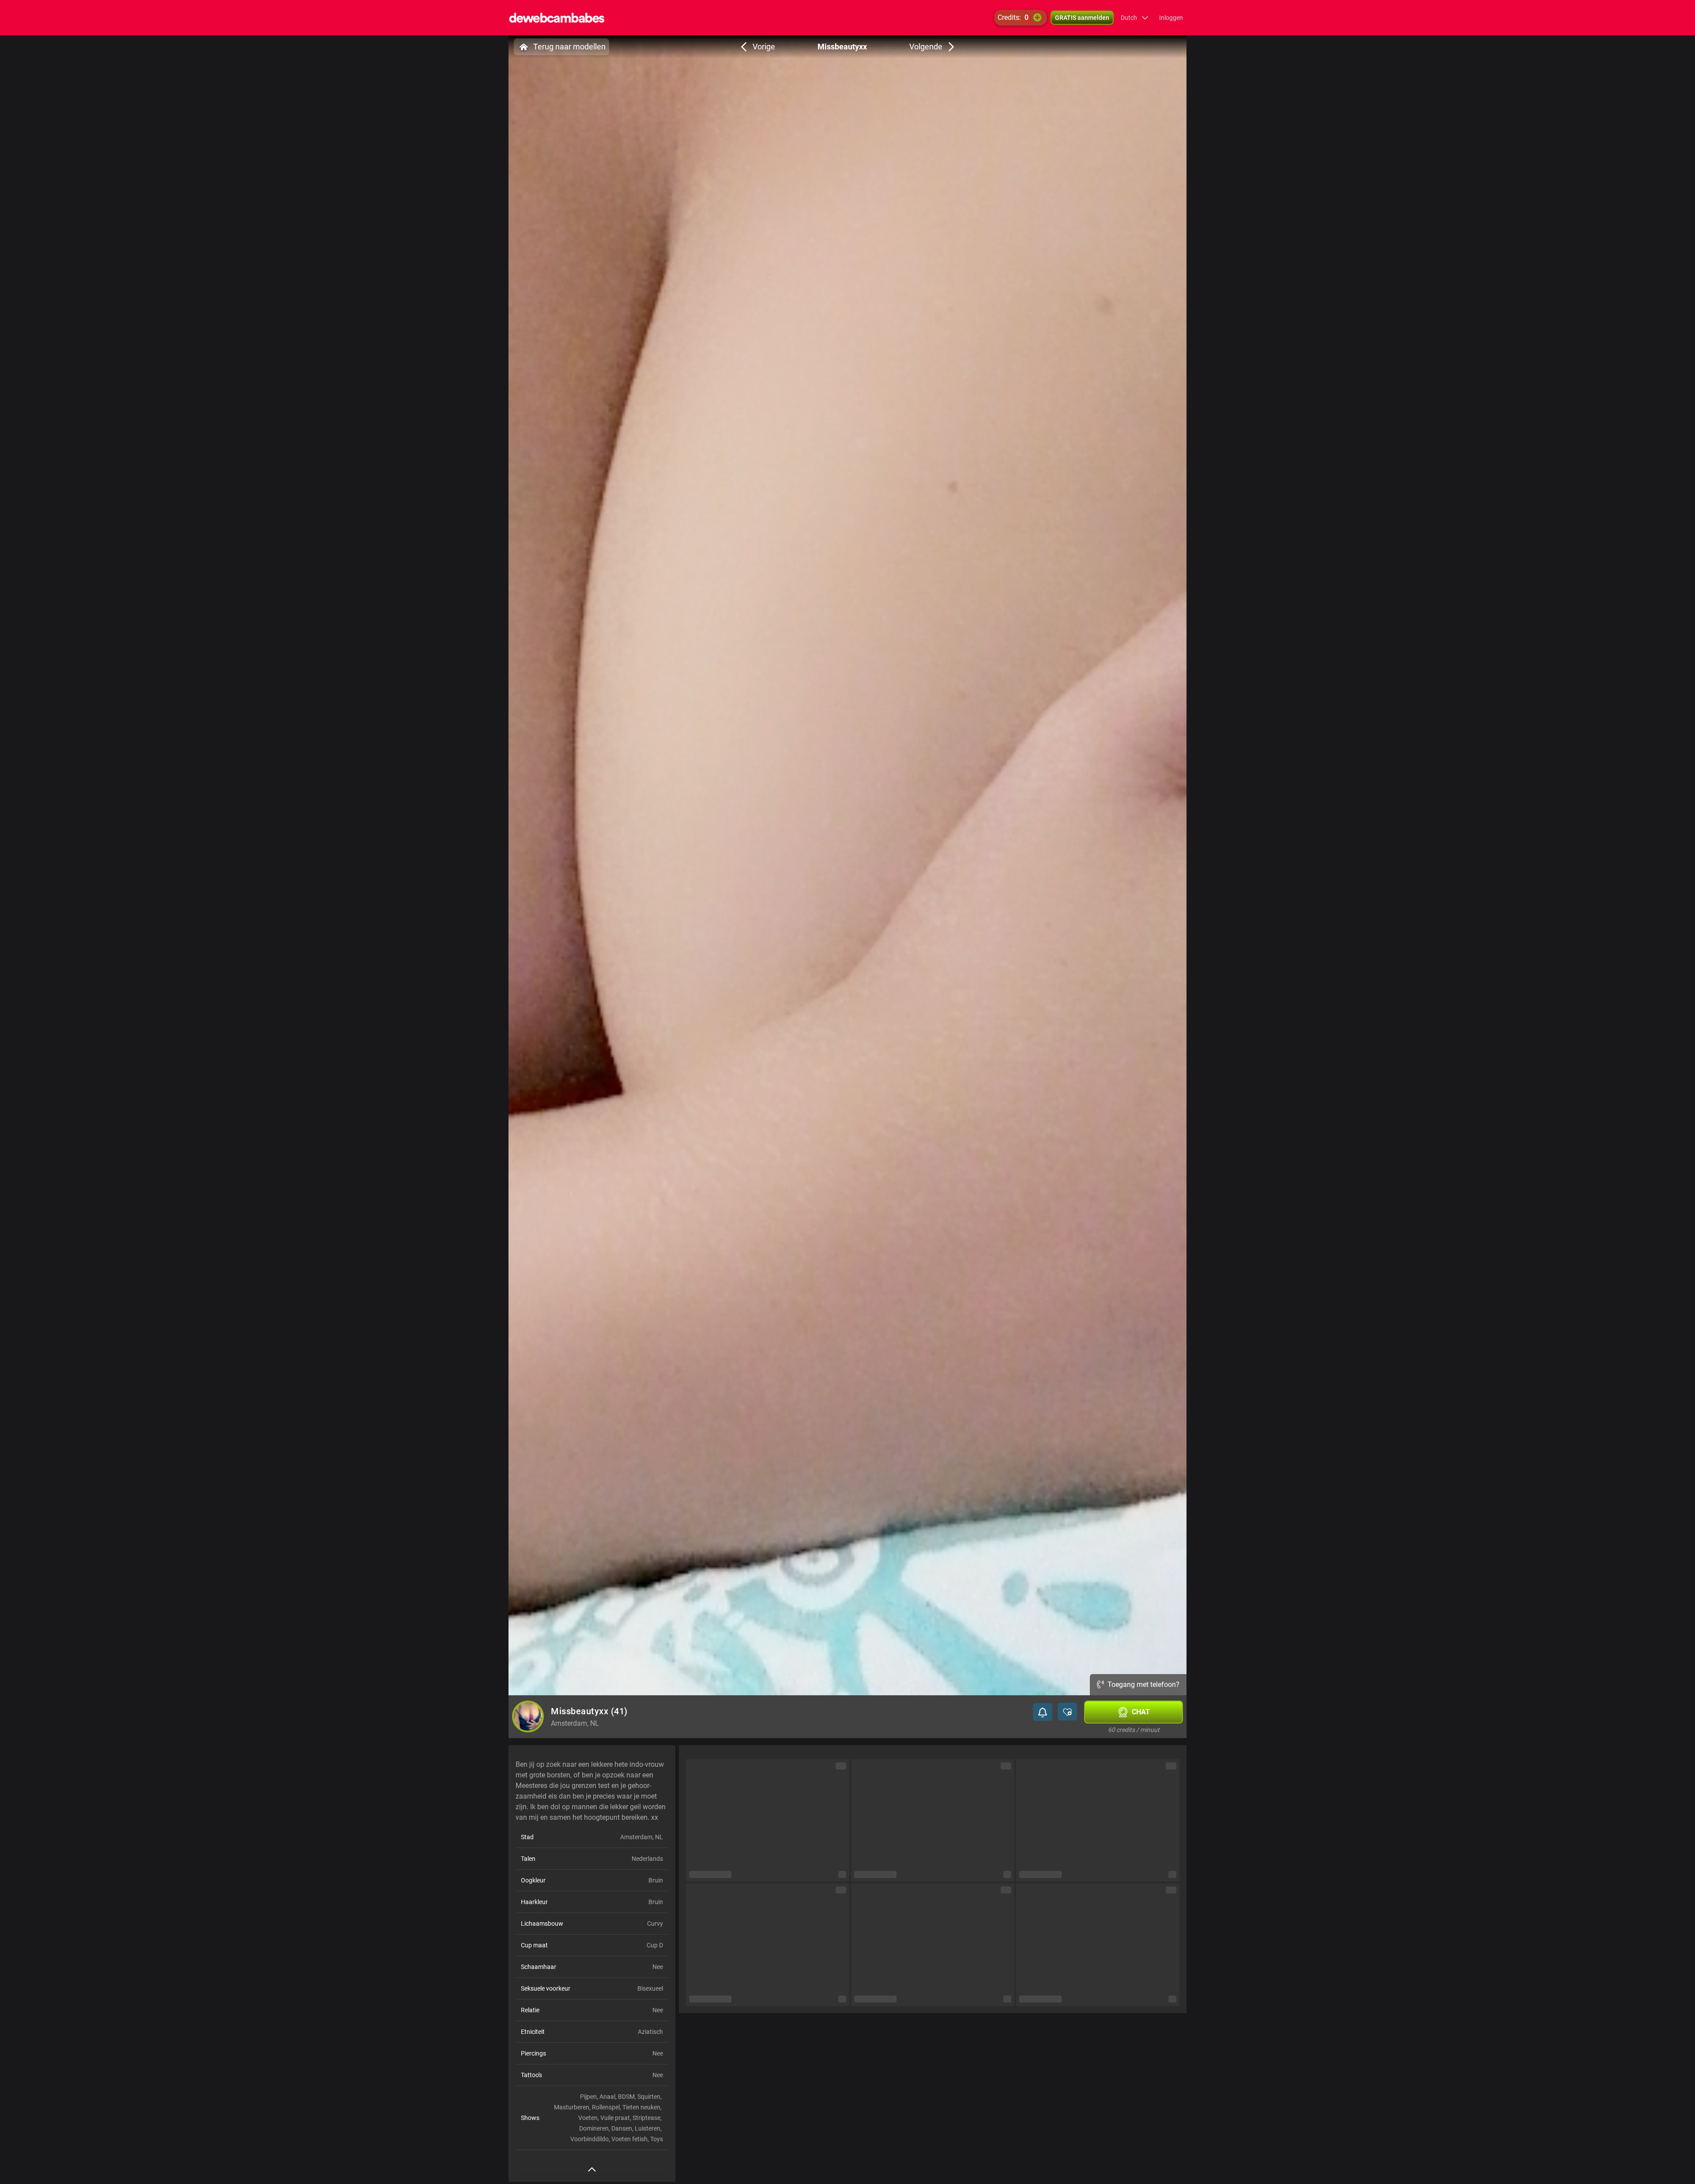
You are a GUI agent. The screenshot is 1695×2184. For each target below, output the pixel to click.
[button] (1135, 18)
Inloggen (1171, 18)
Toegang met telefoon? (1143, 1684)
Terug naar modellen (569, 47)
